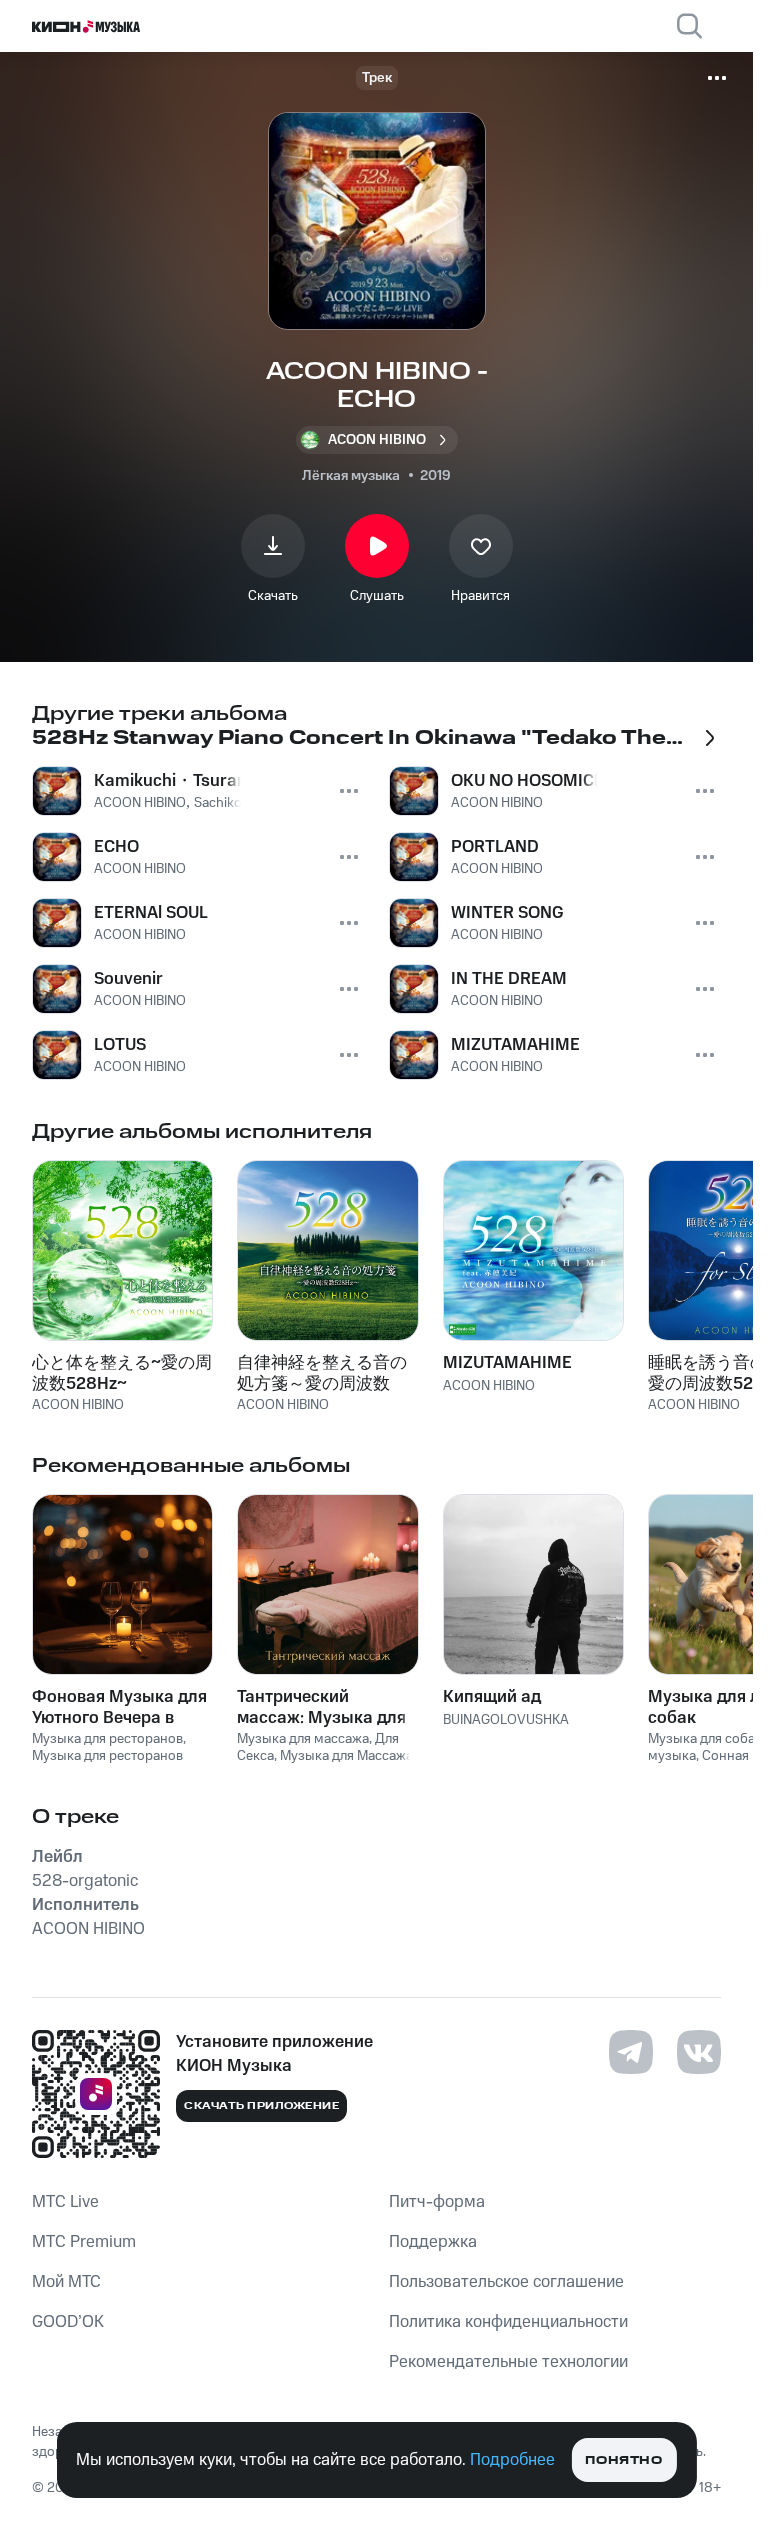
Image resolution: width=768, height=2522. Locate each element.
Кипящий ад (492, 1697)
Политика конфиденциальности (508, 2322)
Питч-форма (437, 2202)
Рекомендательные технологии (508, 2362)
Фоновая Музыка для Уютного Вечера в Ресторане (119, 1707)
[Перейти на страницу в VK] (699, 2052)
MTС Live (65, 2202)
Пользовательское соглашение (506, 2282)
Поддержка (433, 2242)
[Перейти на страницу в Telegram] (631, 2052)
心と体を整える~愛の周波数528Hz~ (122, 1373)
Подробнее (512, 2460)
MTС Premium (84, 2242)
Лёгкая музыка (351, 476)
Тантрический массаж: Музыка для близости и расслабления (321, 1707)
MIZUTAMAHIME (507, 1363)
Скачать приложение (261, 2106)
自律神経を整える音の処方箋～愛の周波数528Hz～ (322, 1373)
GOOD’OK (68, 2322)
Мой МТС (66, 2282)
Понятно (623, 2460)
